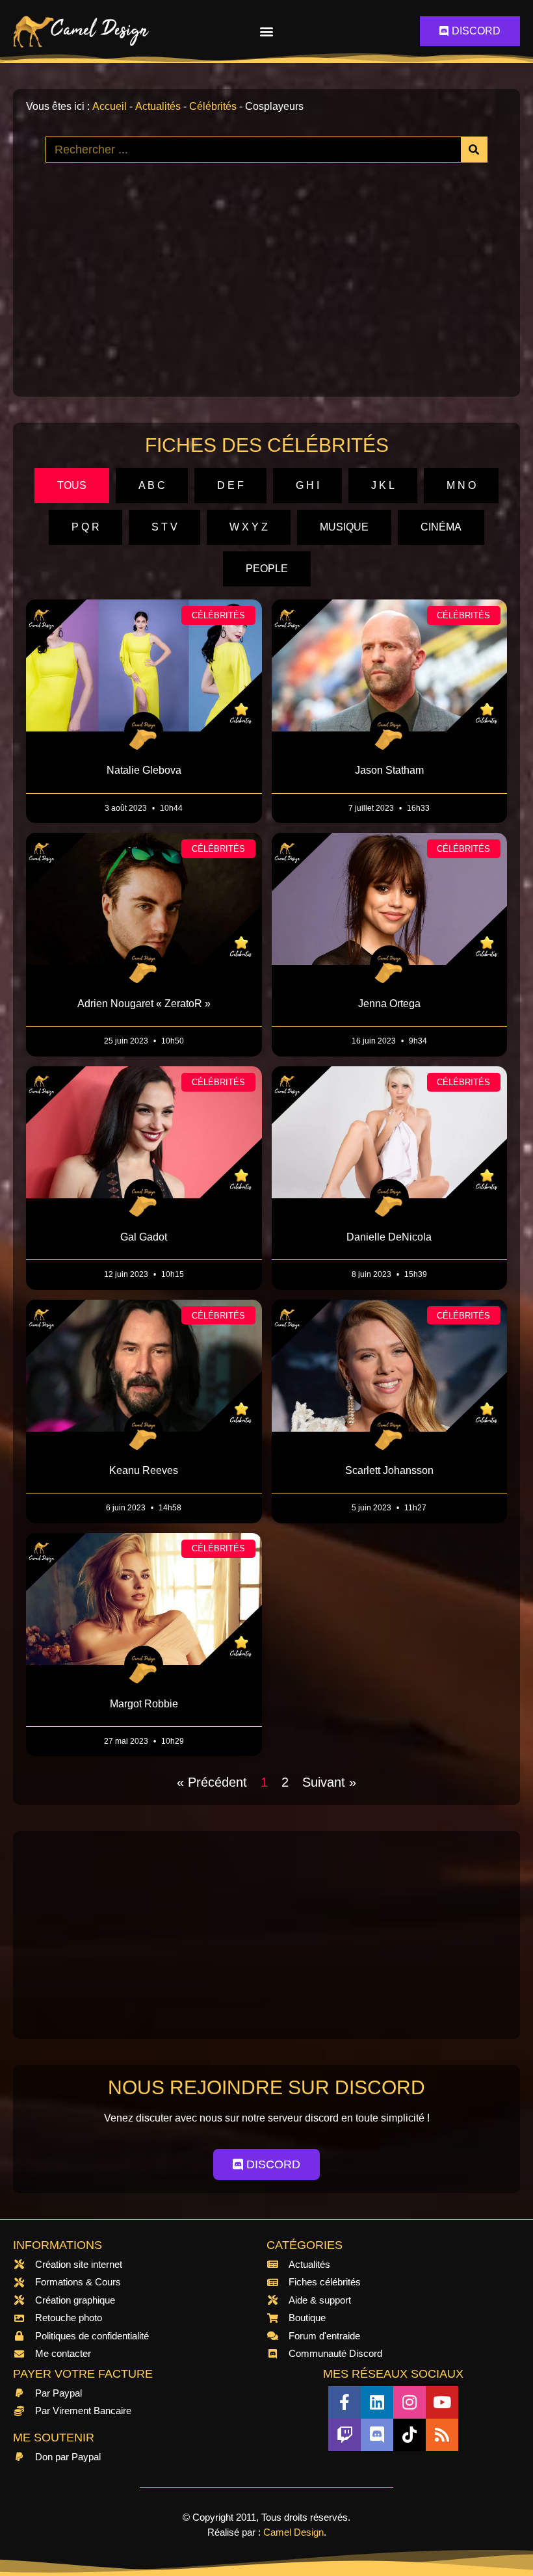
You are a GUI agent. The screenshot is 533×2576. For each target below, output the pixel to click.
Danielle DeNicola (389, 1237)
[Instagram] (409, 2402)
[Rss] (442, 2435)
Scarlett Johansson (389, 1470)
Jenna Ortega (389, 1004)
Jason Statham (389, 770)
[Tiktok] (409, 2435)
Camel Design (293, 2532)
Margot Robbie (144, 1704)
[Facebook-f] (344, 2402)
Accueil (110, 106)
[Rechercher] (474, 150)
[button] (267, 32)
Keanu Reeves (144, 1470)
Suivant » (329, 1782)
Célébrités (213, 106)
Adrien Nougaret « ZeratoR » (144, 1004)
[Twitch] (344, 2435)
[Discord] (377, 2435)
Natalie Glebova (144, 770)
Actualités (158, 106)
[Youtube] (442, 2402)
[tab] (72, 486)
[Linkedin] (377, 2402)
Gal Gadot (144, 1237)
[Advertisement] (266, 293)
